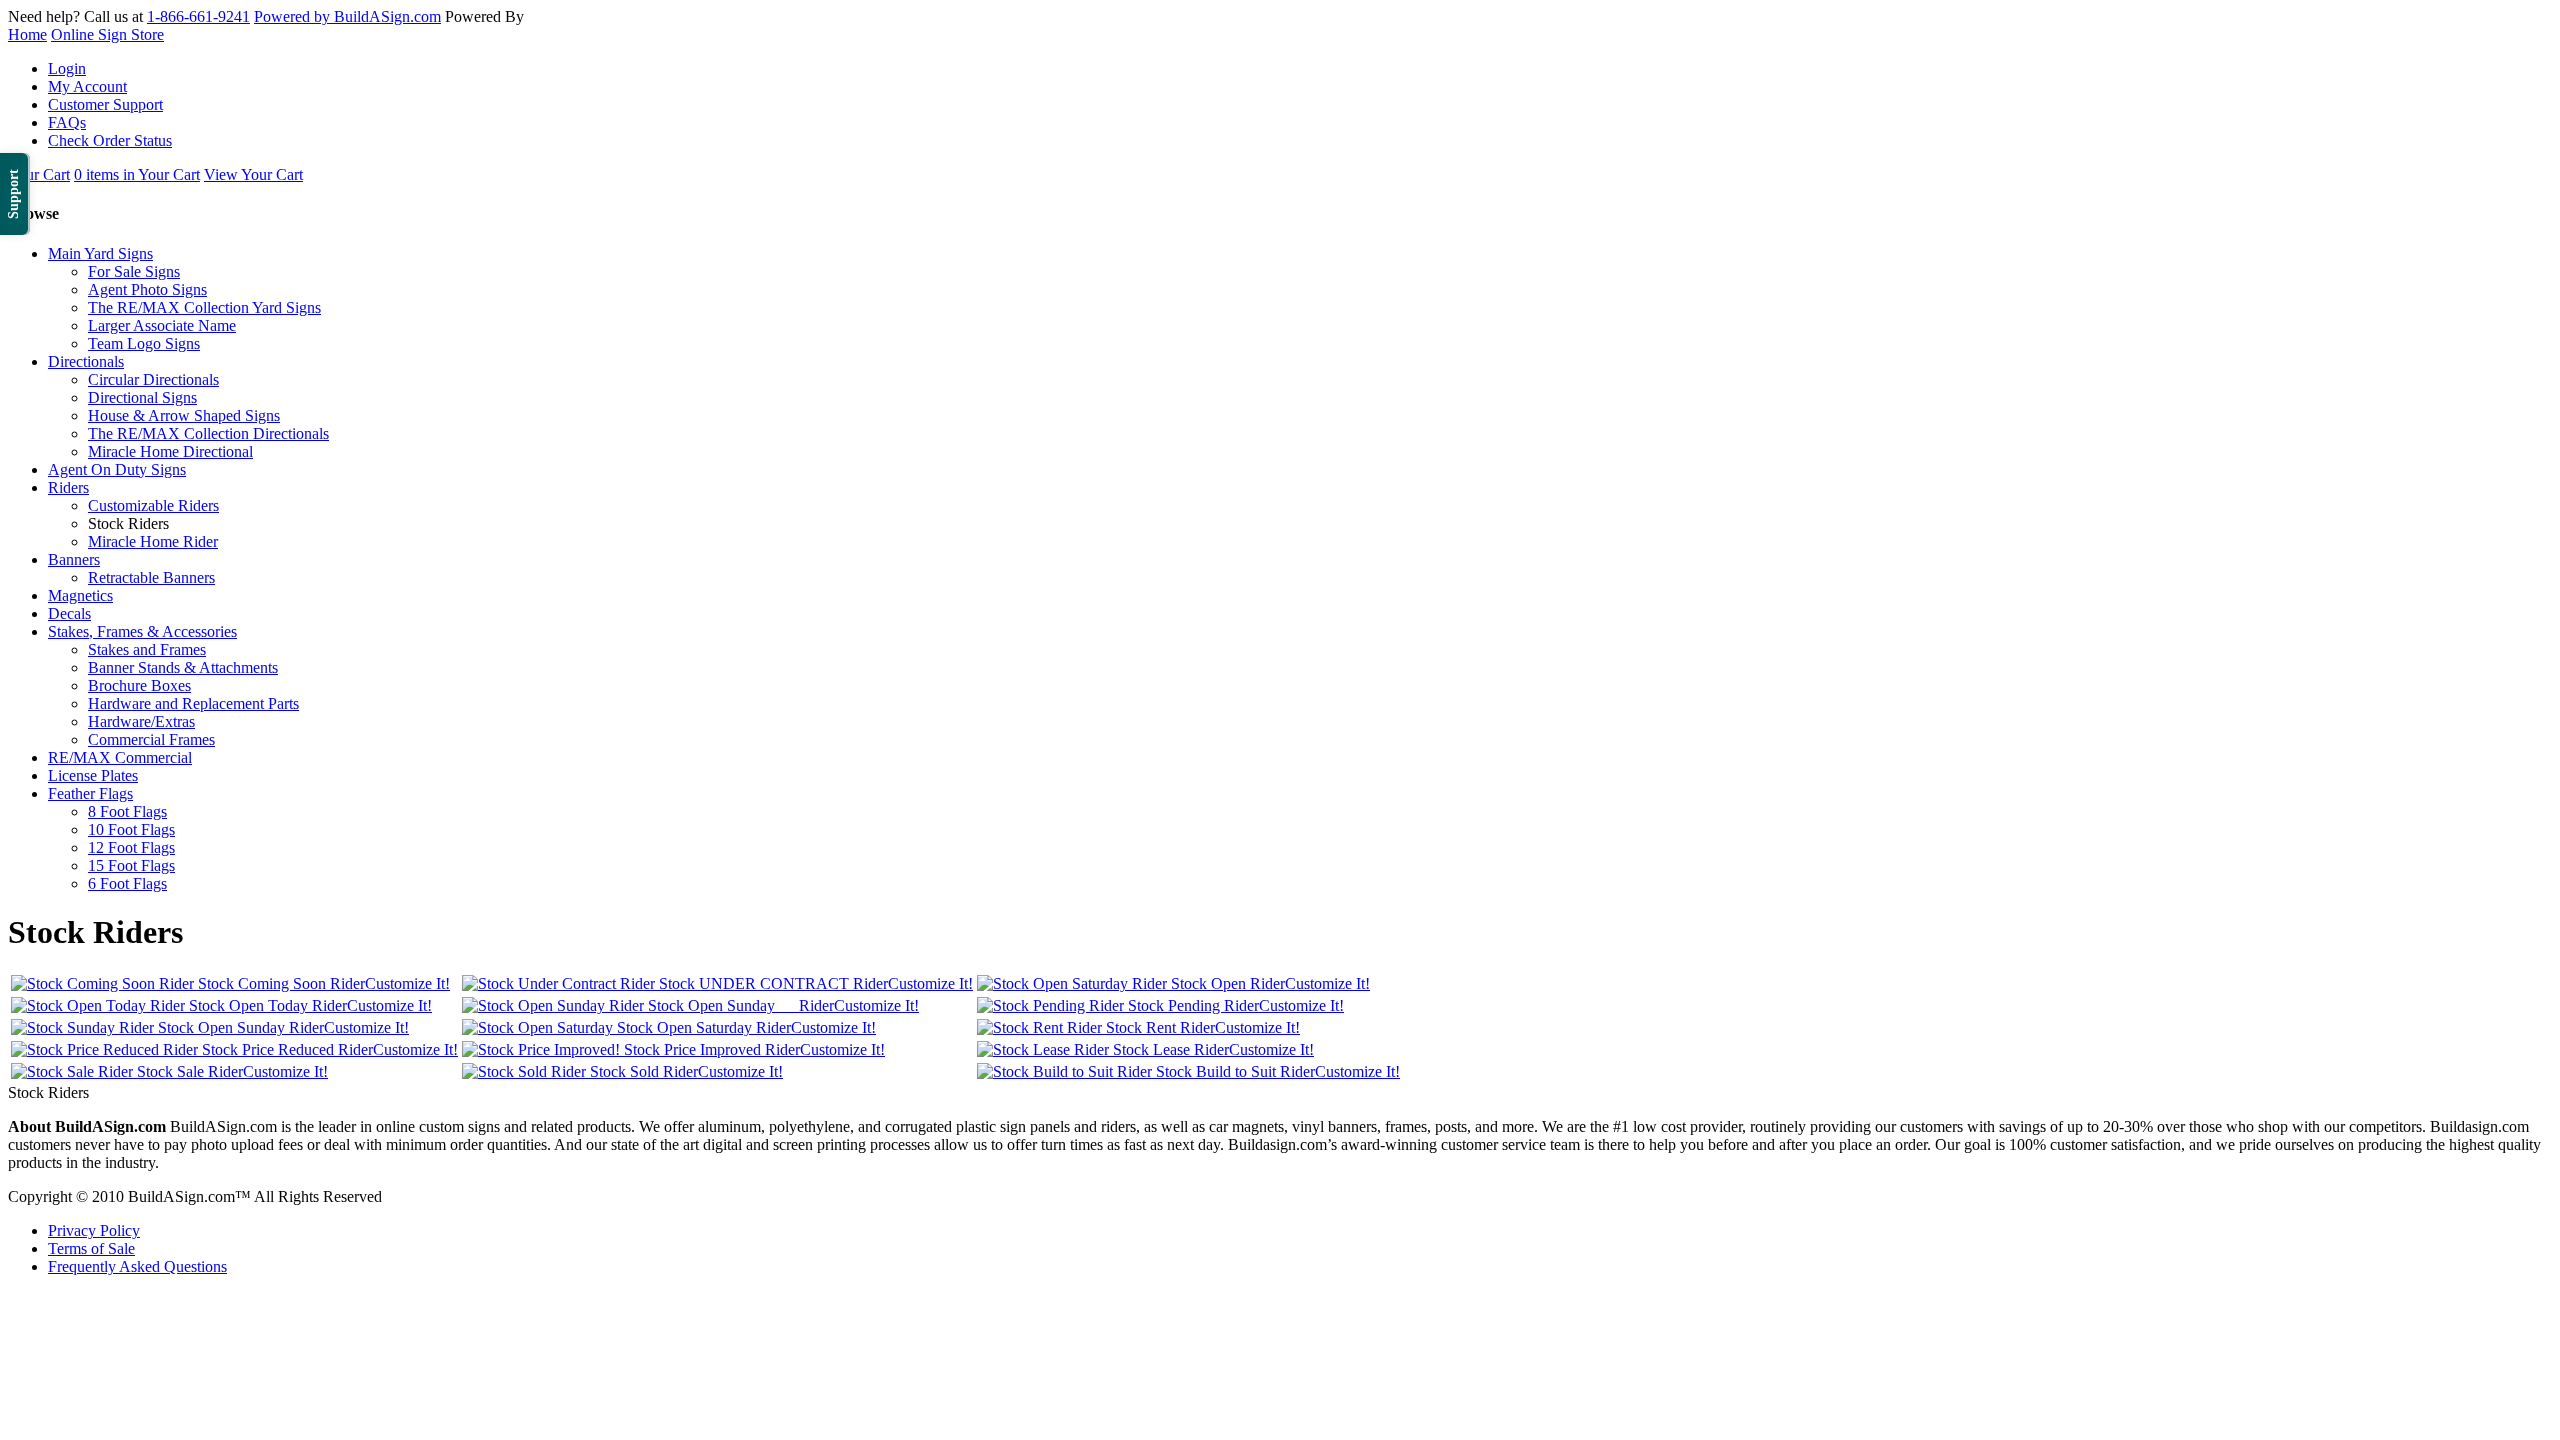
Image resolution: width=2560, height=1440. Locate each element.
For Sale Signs (134, 271)
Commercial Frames (151, 739)
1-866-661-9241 (198, 16)
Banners (74, 559)
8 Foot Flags (127, 811)
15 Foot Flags (131, 865)
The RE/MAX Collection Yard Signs (204, 307)
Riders (68, 487)
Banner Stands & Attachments (183, 667)
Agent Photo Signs (147, 289)
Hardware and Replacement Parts (193, 703)
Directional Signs (142, 397)
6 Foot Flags (127, 883)
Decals (69, 613)
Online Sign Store (107, 34)
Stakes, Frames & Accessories (142, 631)
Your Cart (39, 174)
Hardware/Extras (141, 721)
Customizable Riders (153, 505)
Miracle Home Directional (170, 451)
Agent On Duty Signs (117, 469)
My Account (87, 86)
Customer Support (105, 104)
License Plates (93, 775)
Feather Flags (90, 793)
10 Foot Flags (131, 829)
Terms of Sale (91, 1248)
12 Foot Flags (131, 847)
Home (27, 34)
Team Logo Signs (144, 343)
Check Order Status (110, 140)
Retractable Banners (151, 577)
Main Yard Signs (100, 253)
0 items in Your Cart (137, 174)
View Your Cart (253, 174)
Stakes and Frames (147, 649)
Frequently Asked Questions (137, 1266)
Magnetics (80, 595)
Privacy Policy (94, 1230)
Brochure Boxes (139, 685)
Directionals (86, 361)
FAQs (67, 122)
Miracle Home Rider (153, 541)
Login (67, 68)
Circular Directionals (153, 379)
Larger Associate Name (162, 325)
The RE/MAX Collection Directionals (208, 433)
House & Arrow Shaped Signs (184, 415)
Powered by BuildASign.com (347, 16)
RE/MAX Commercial (120, 757)
